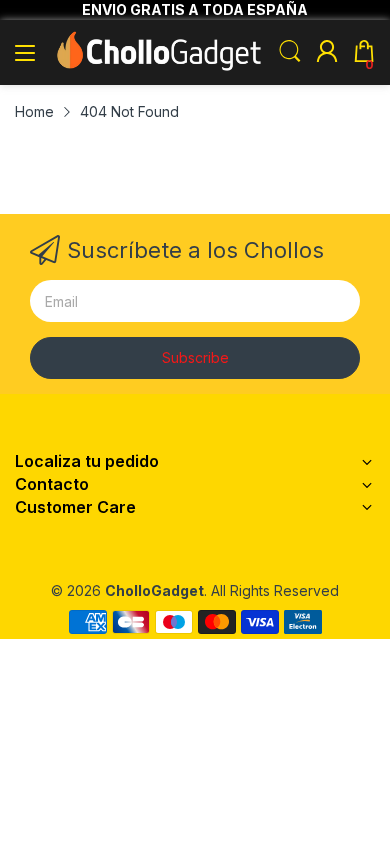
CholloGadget (154, 590)
